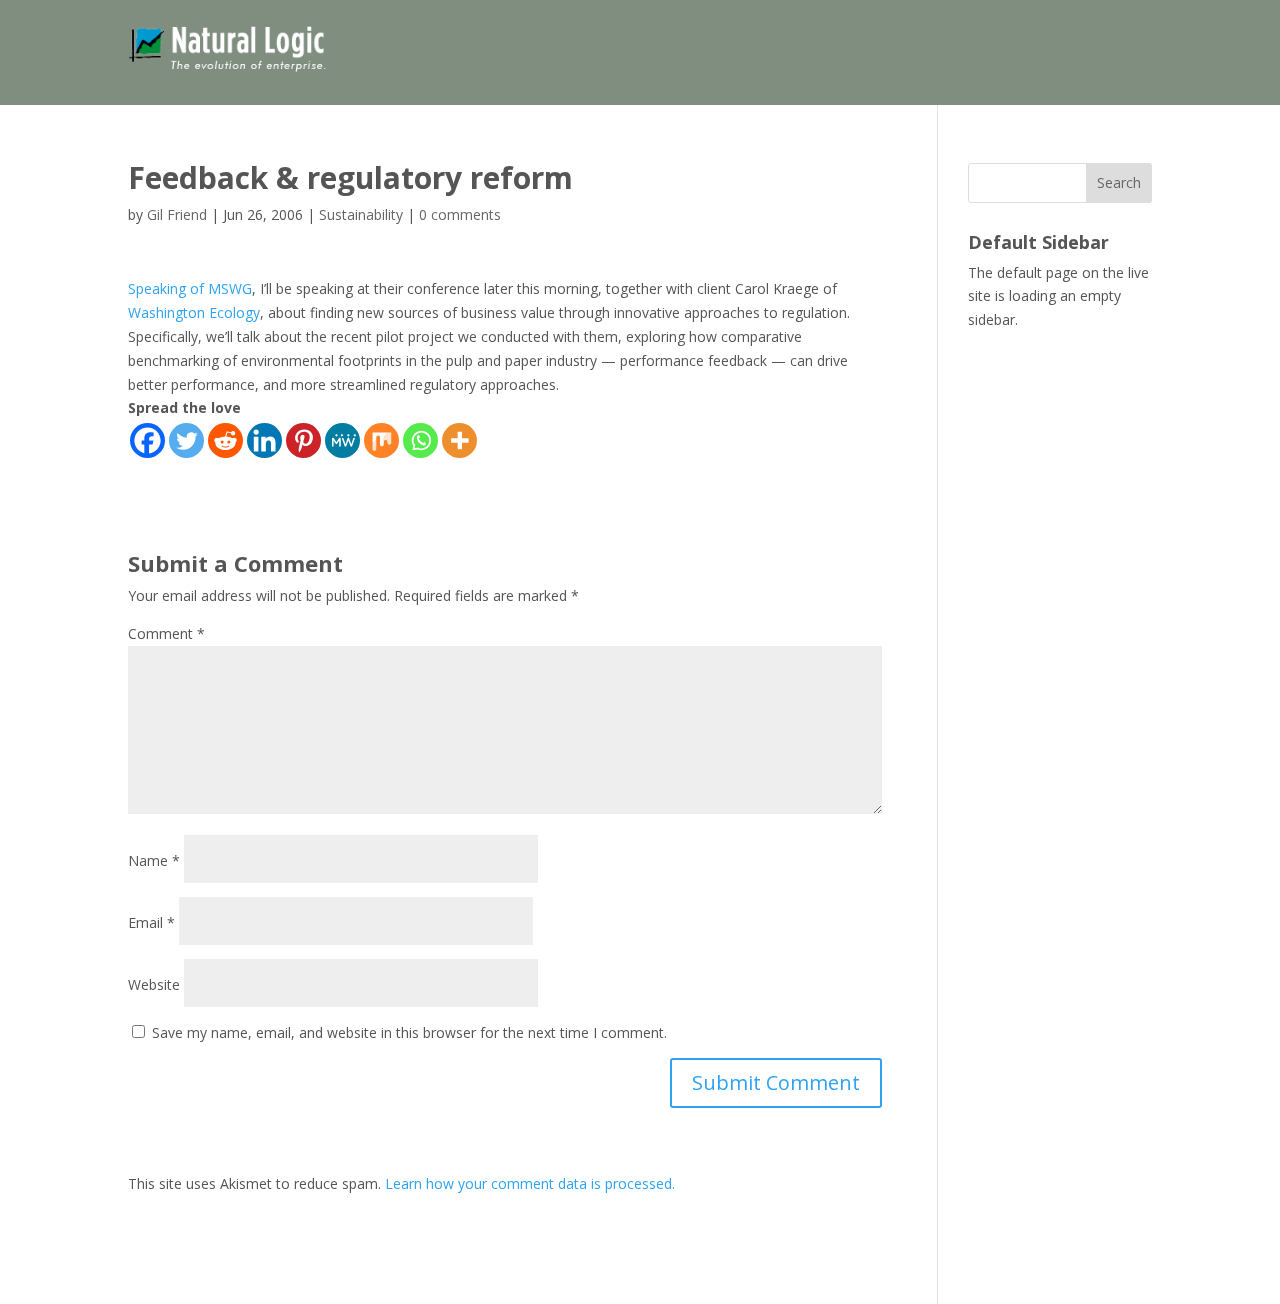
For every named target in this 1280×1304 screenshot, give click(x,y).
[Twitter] (186, 440)
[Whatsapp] (420, 440)
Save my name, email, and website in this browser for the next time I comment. (409, 1032)
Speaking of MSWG (190, 288)
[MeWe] (342, 440)
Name (154, 860)
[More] (459, 440)
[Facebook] (147, 440)
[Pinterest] (303, 440)
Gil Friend (177, 214)
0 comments (460, 214)
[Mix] (381, 440)
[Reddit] (225, 440)
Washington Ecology (194, 312)
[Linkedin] (264, 440)
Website (154, 984)
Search (1119, 182)
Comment (166, 633)
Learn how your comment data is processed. (530, 1183)
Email (151, 922)
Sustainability (361, 214)
